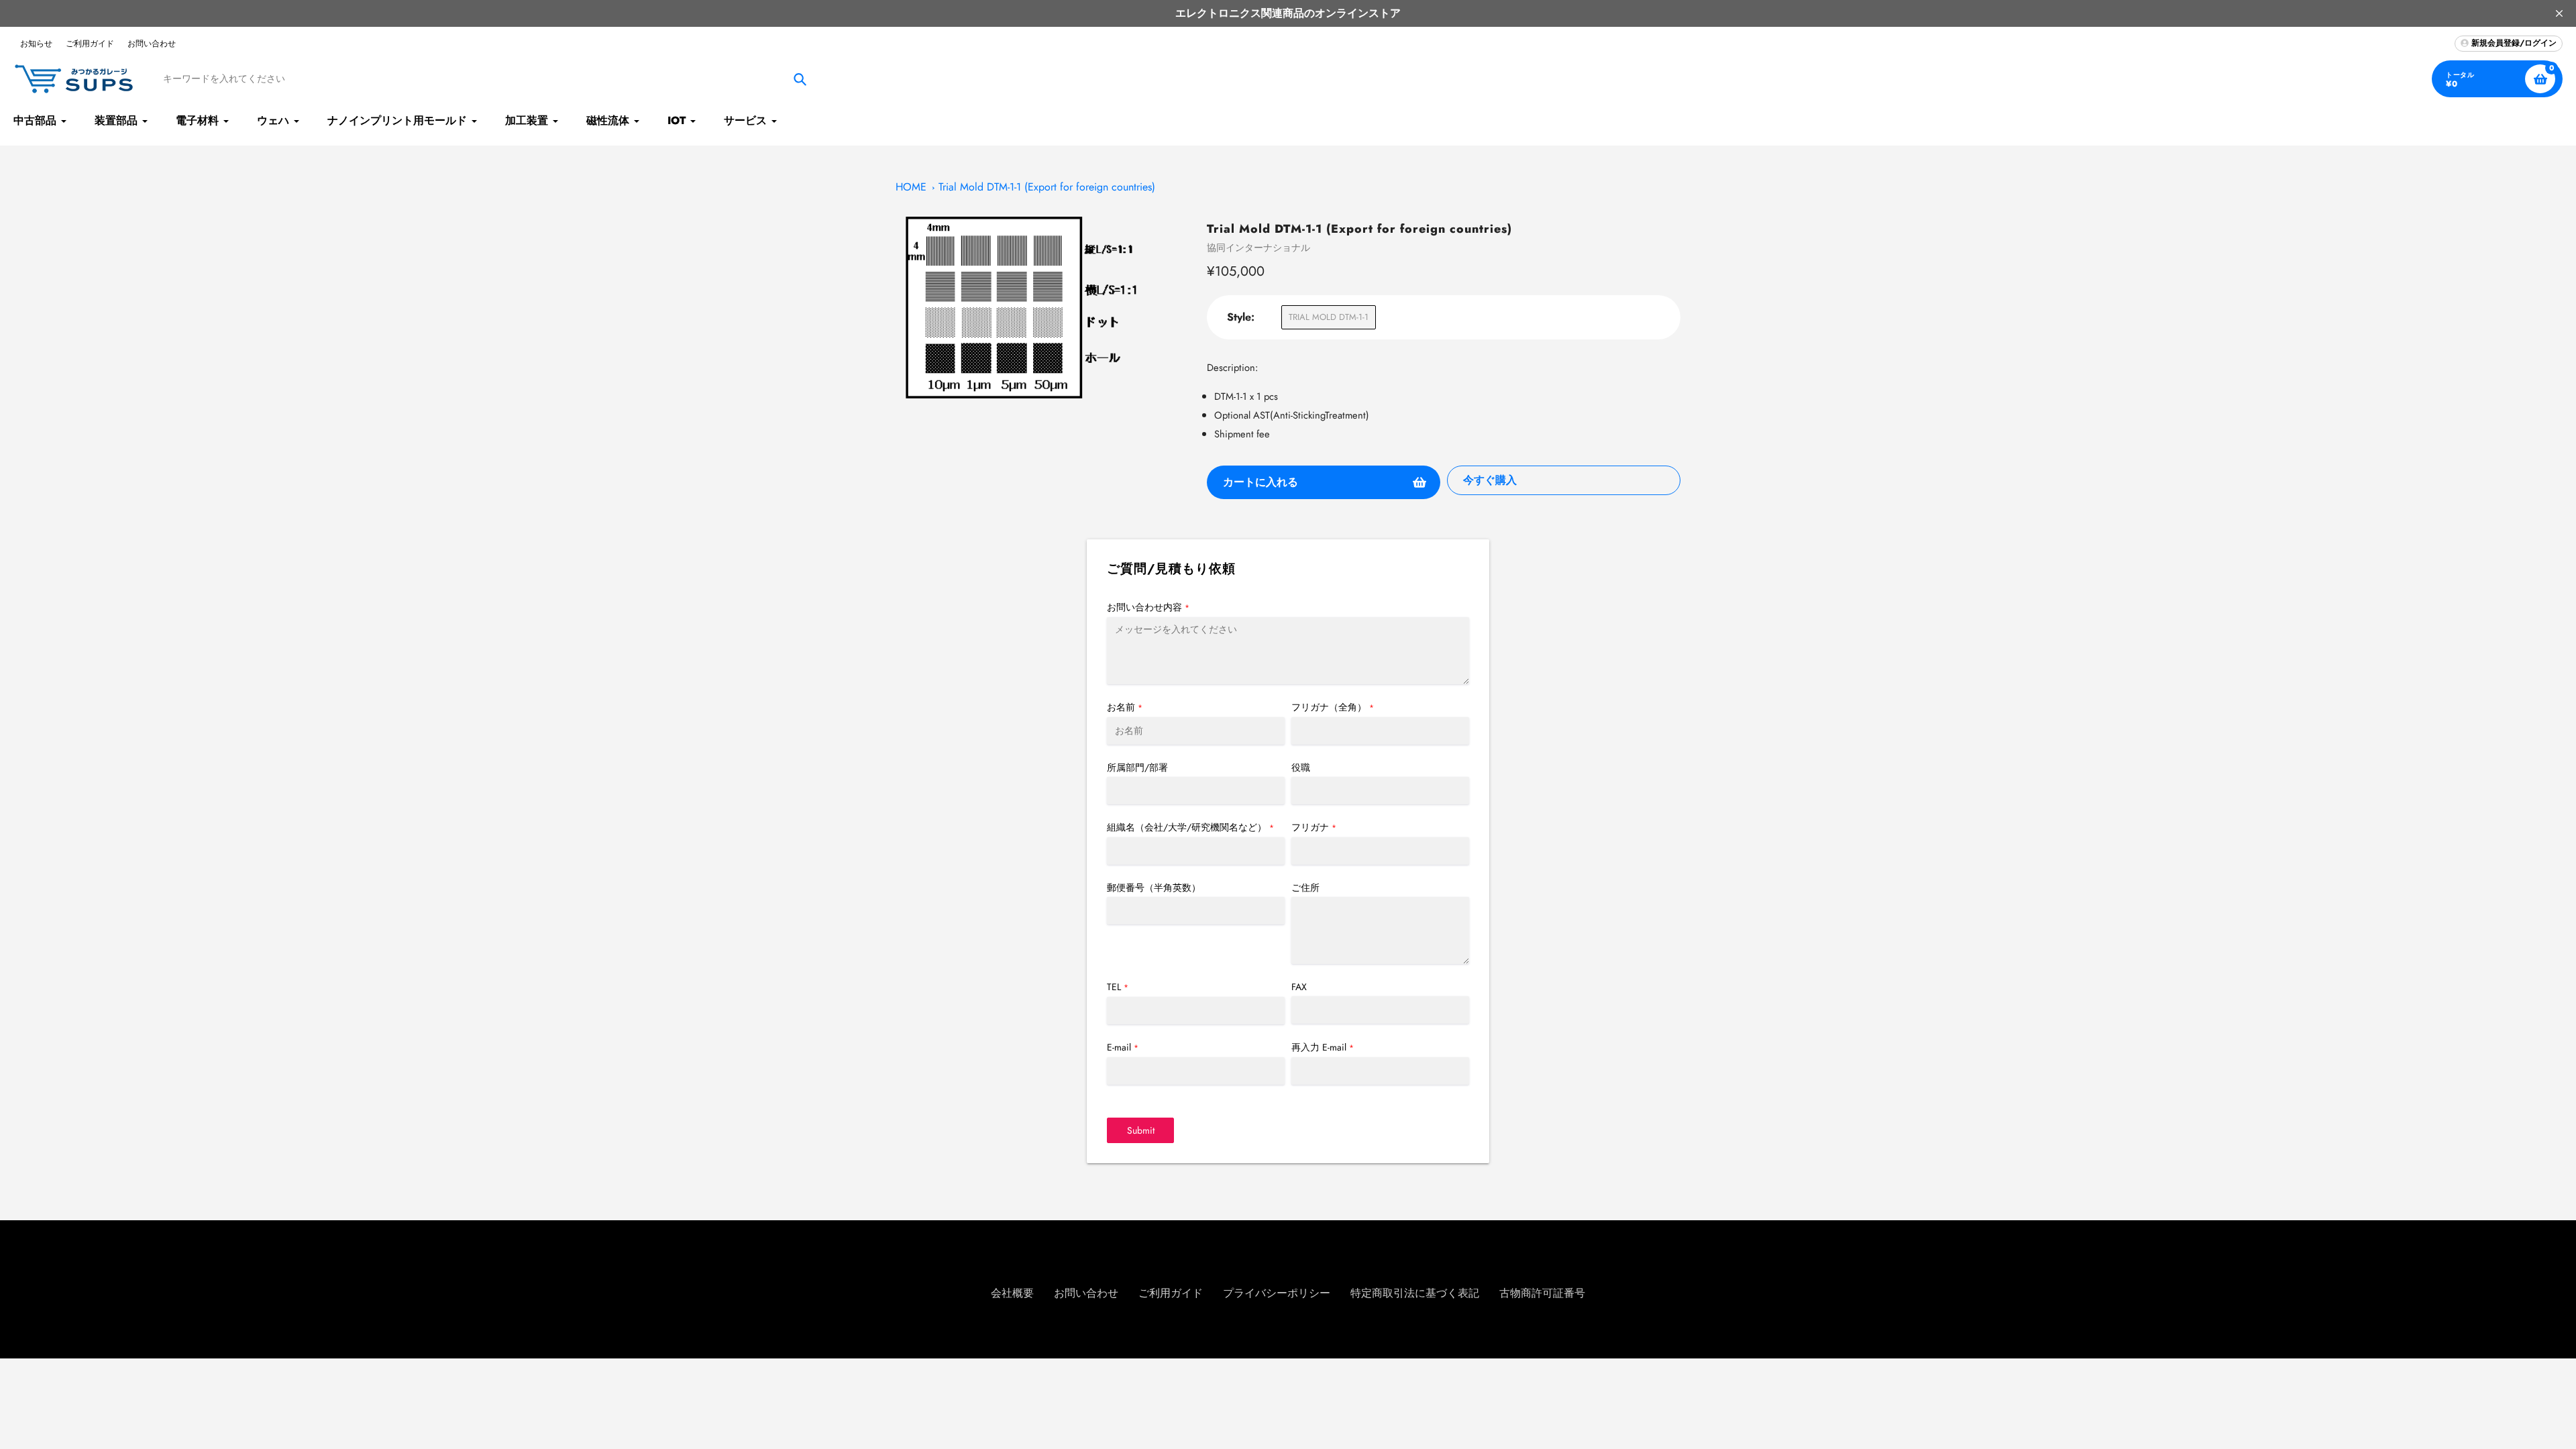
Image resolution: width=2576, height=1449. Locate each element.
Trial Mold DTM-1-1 (1329, 317)
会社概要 (1012, 1293)
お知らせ (36, 44)
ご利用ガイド (90, 44)
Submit (1141, 1130)
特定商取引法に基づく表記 (1415, 1293)
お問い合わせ (152, 44)
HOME (911, 187)
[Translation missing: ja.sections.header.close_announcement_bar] (2559, 13)
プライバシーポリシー (1277, 1293)
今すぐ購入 (1490, 480)
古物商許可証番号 (1542, 1293)
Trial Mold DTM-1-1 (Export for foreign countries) (1047, 187)
